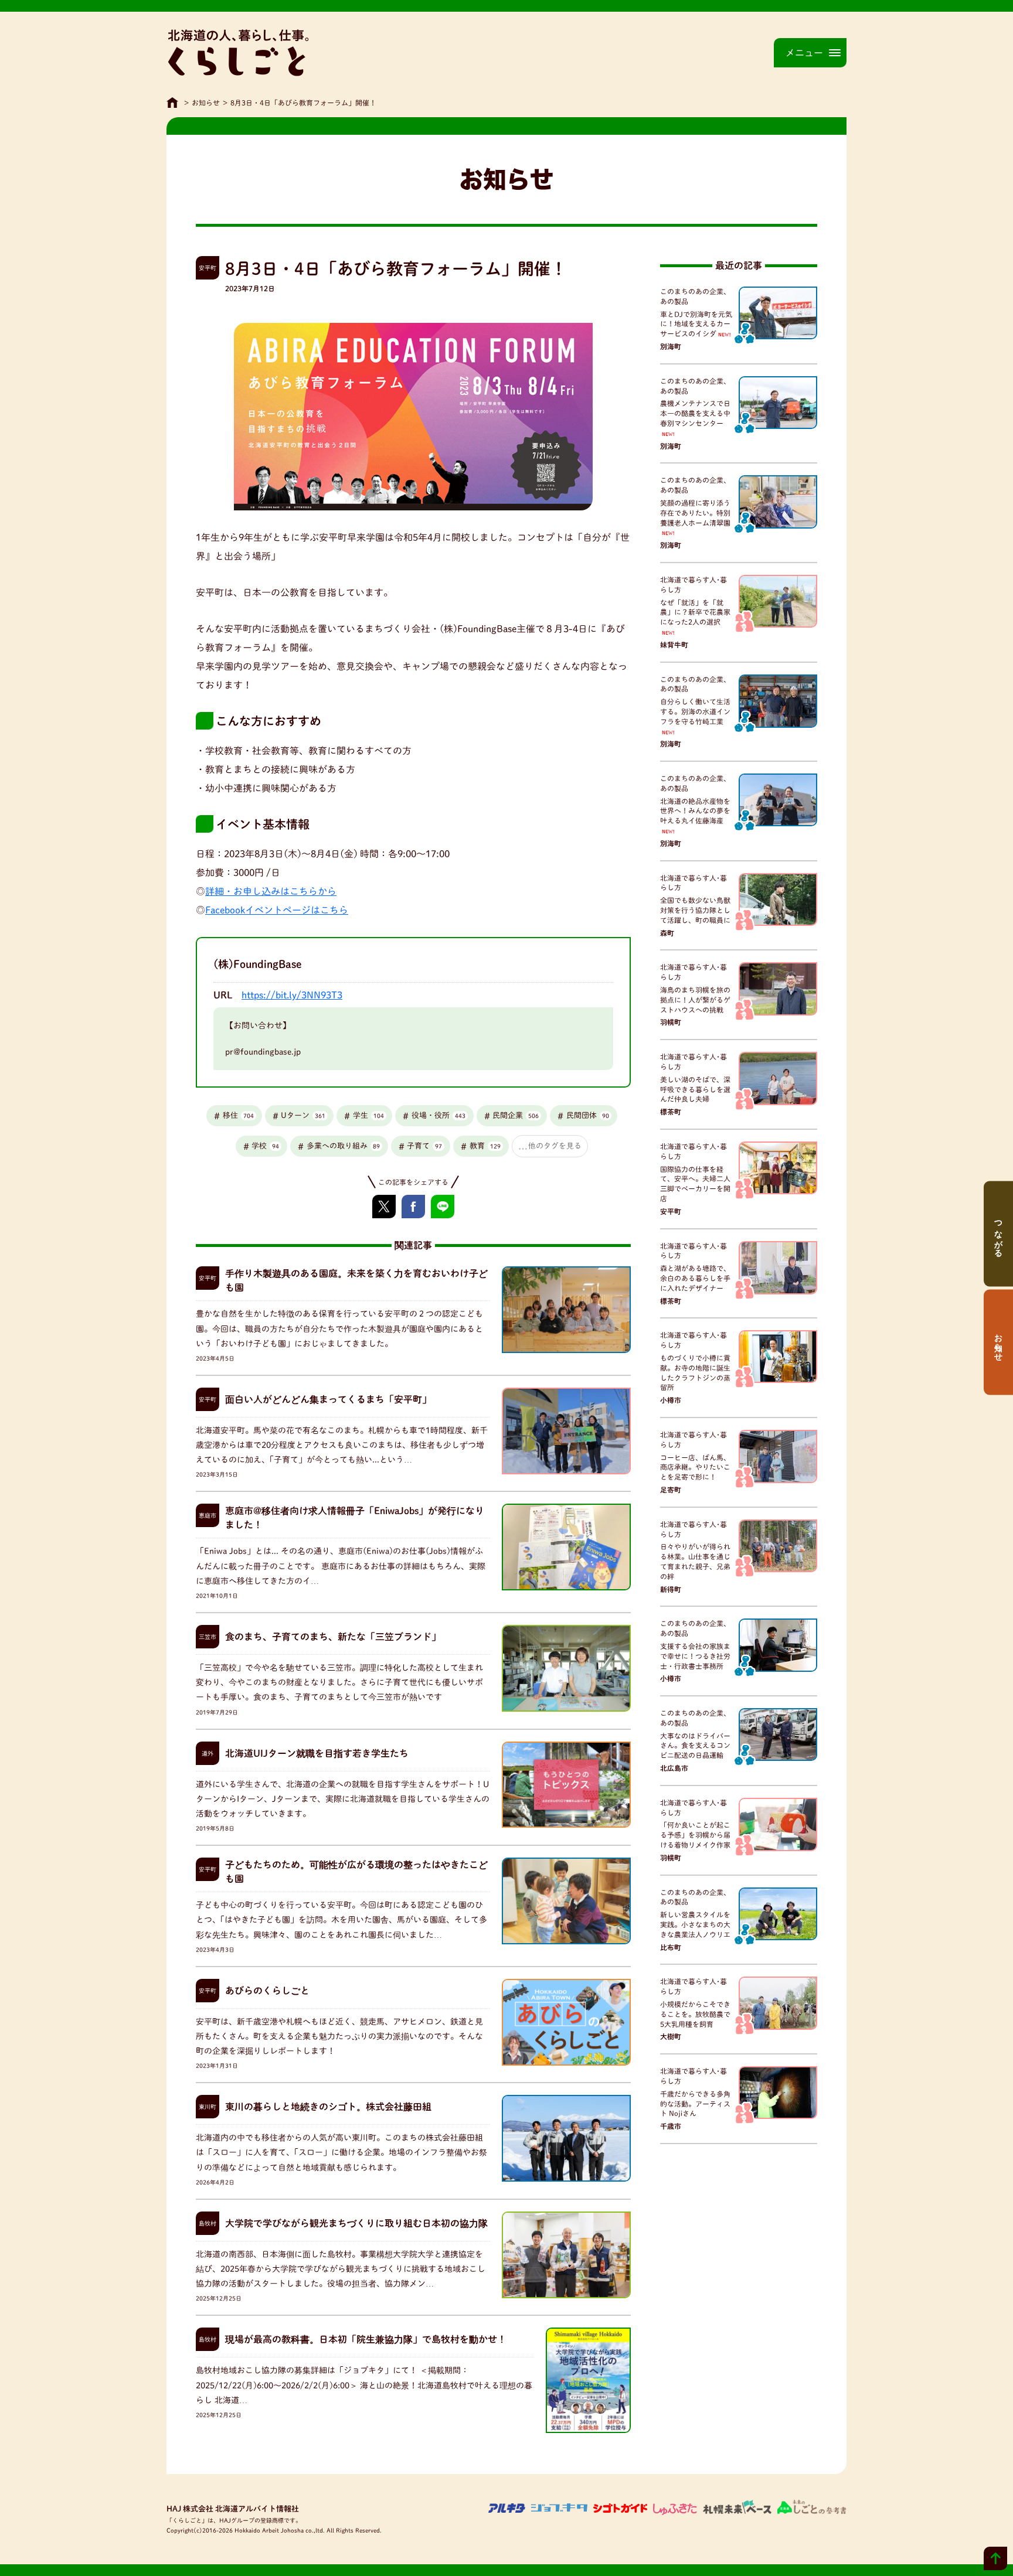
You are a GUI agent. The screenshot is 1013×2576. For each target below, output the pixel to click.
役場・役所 (438, 1115)
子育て (424, 1146)
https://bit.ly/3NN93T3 (292, 995)
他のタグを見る (555, 1146)
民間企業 (516, 1115)
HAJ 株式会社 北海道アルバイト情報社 (233, 2509)
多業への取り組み (343, 1146)
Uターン (303, 1115)
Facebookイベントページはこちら (277, 910)
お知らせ (206, 103)
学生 (368, 1115)
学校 (265, 1146)
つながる (998, 1234)
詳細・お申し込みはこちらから (271, 891)
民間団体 (588, 1115)
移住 (238, 1115)
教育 (485, 1146)
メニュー (804, 53)
